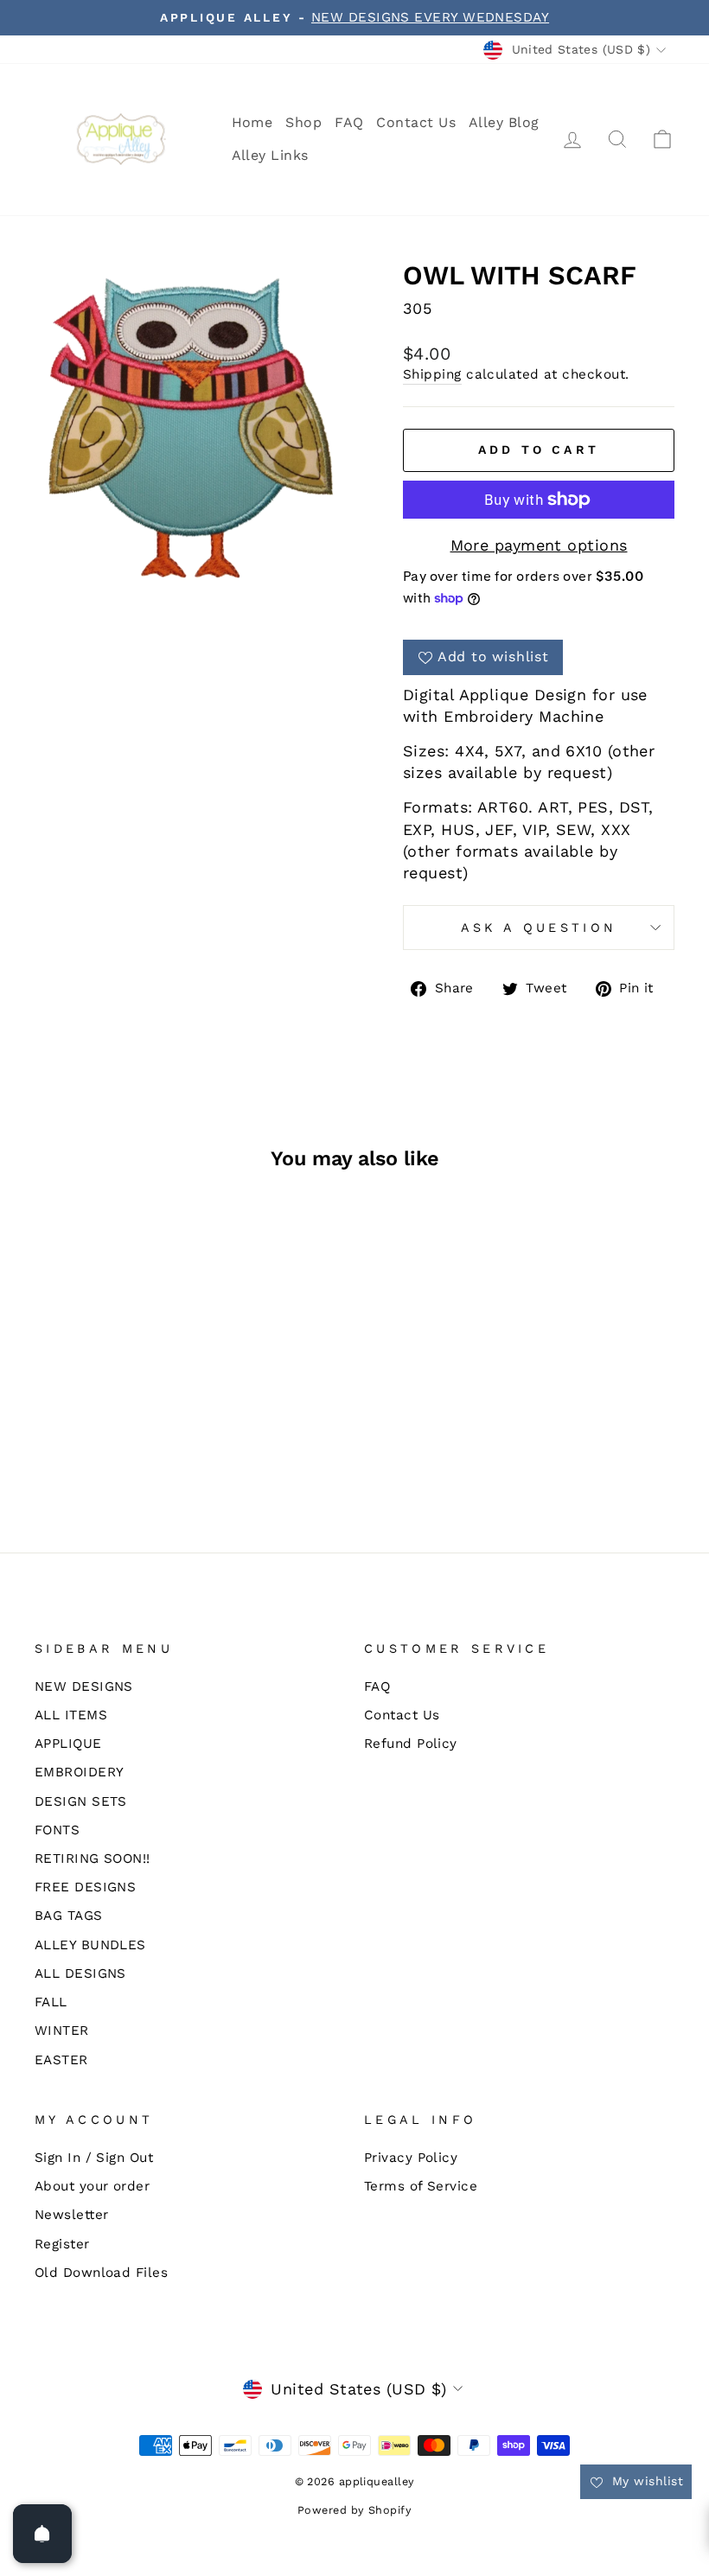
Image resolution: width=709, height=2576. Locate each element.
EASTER (61, 2060)
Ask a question (539, 928)
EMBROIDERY (80, 1772)
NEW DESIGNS (84, 1687)
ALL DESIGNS (80, 1973)
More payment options (539, 545)
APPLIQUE (68, 1744)
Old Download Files (101, 2273)
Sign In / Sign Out (94, 2158)
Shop (303, 122)
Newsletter (72, 2215)
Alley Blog (504, 122)
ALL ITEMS (71, 1715)
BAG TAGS (69, 1916)
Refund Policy (411, 1744)
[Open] (42, 2534)
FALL (51, 2002)
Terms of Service (421, 2186)
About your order (92, 2186)
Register (62, 2244)
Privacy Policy (411, 2158)
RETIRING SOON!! (93, 1859)
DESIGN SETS (81, 1801)
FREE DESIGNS (85, 1887)
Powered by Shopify (354, 2510)
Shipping (432, 374)
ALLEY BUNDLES (90, 1945)
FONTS (57, 1830)
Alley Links (270, 155)
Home (252, 122)
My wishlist (645, 2481)
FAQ (349, 122)
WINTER (62, 2031)
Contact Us (416, 122)
